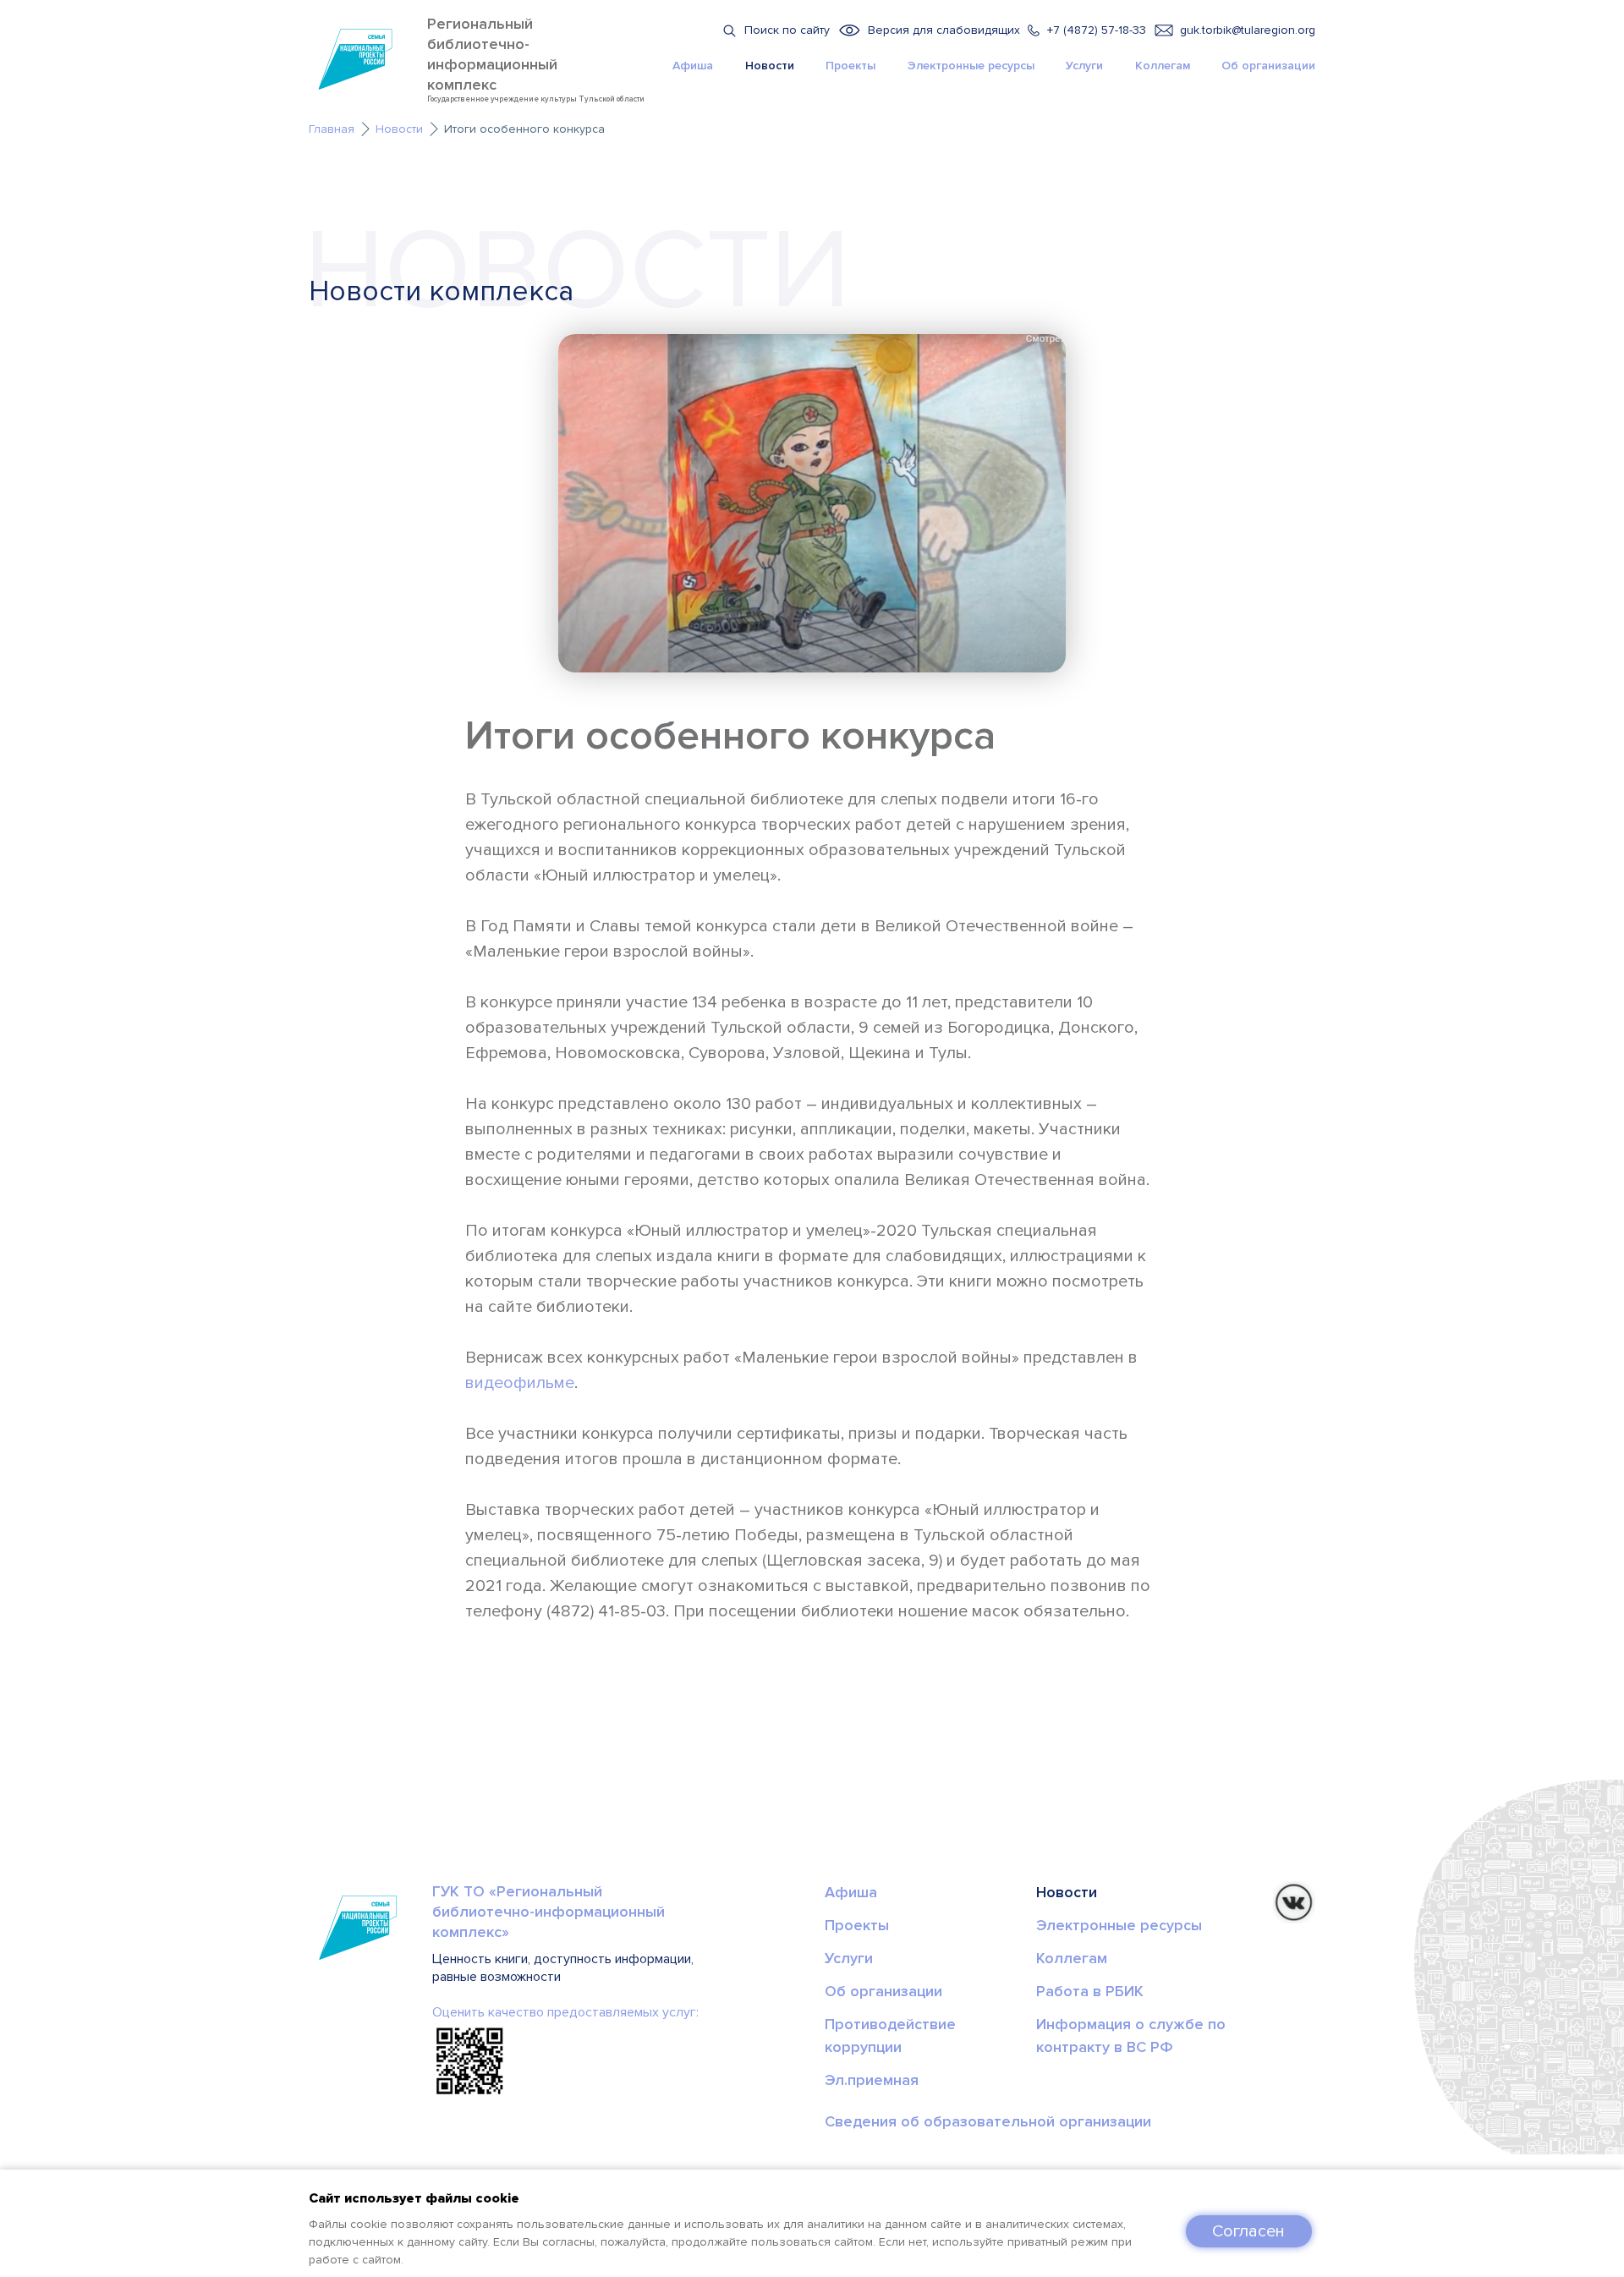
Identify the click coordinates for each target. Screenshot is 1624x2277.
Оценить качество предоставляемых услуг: (565, 2012)
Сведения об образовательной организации (988, 2121)
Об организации (1268, 66)
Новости (770, 66)
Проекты (850, 66)
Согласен (1248, 2231)
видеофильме (520, 1383)
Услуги (1084, 66)
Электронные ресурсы (971, 66)
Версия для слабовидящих (944, 30)
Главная (332, 129)
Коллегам (1163, 66)
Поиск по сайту (787, 30)
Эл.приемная (872, 2080)
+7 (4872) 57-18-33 (1097, 30)
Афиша (693, 66)
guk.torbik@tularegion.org (1248, 30)
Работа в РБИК (1090, 1991)
